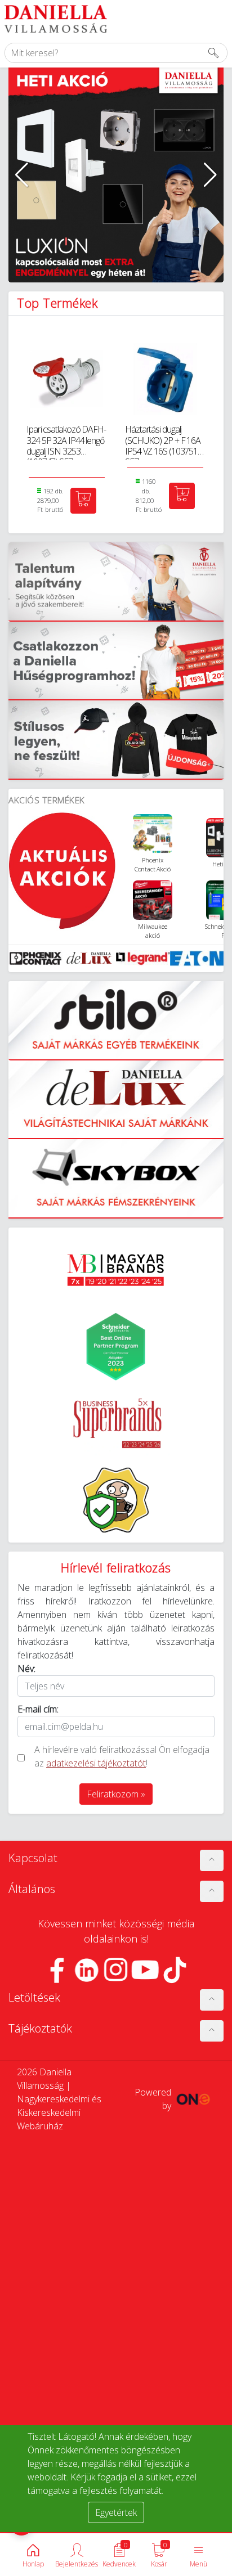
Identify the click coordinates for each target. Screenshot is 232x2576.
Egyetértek (116, 2512)
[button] (22, 175)
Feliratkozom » (116, 1794)
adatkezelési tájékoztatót (96, 1763)
